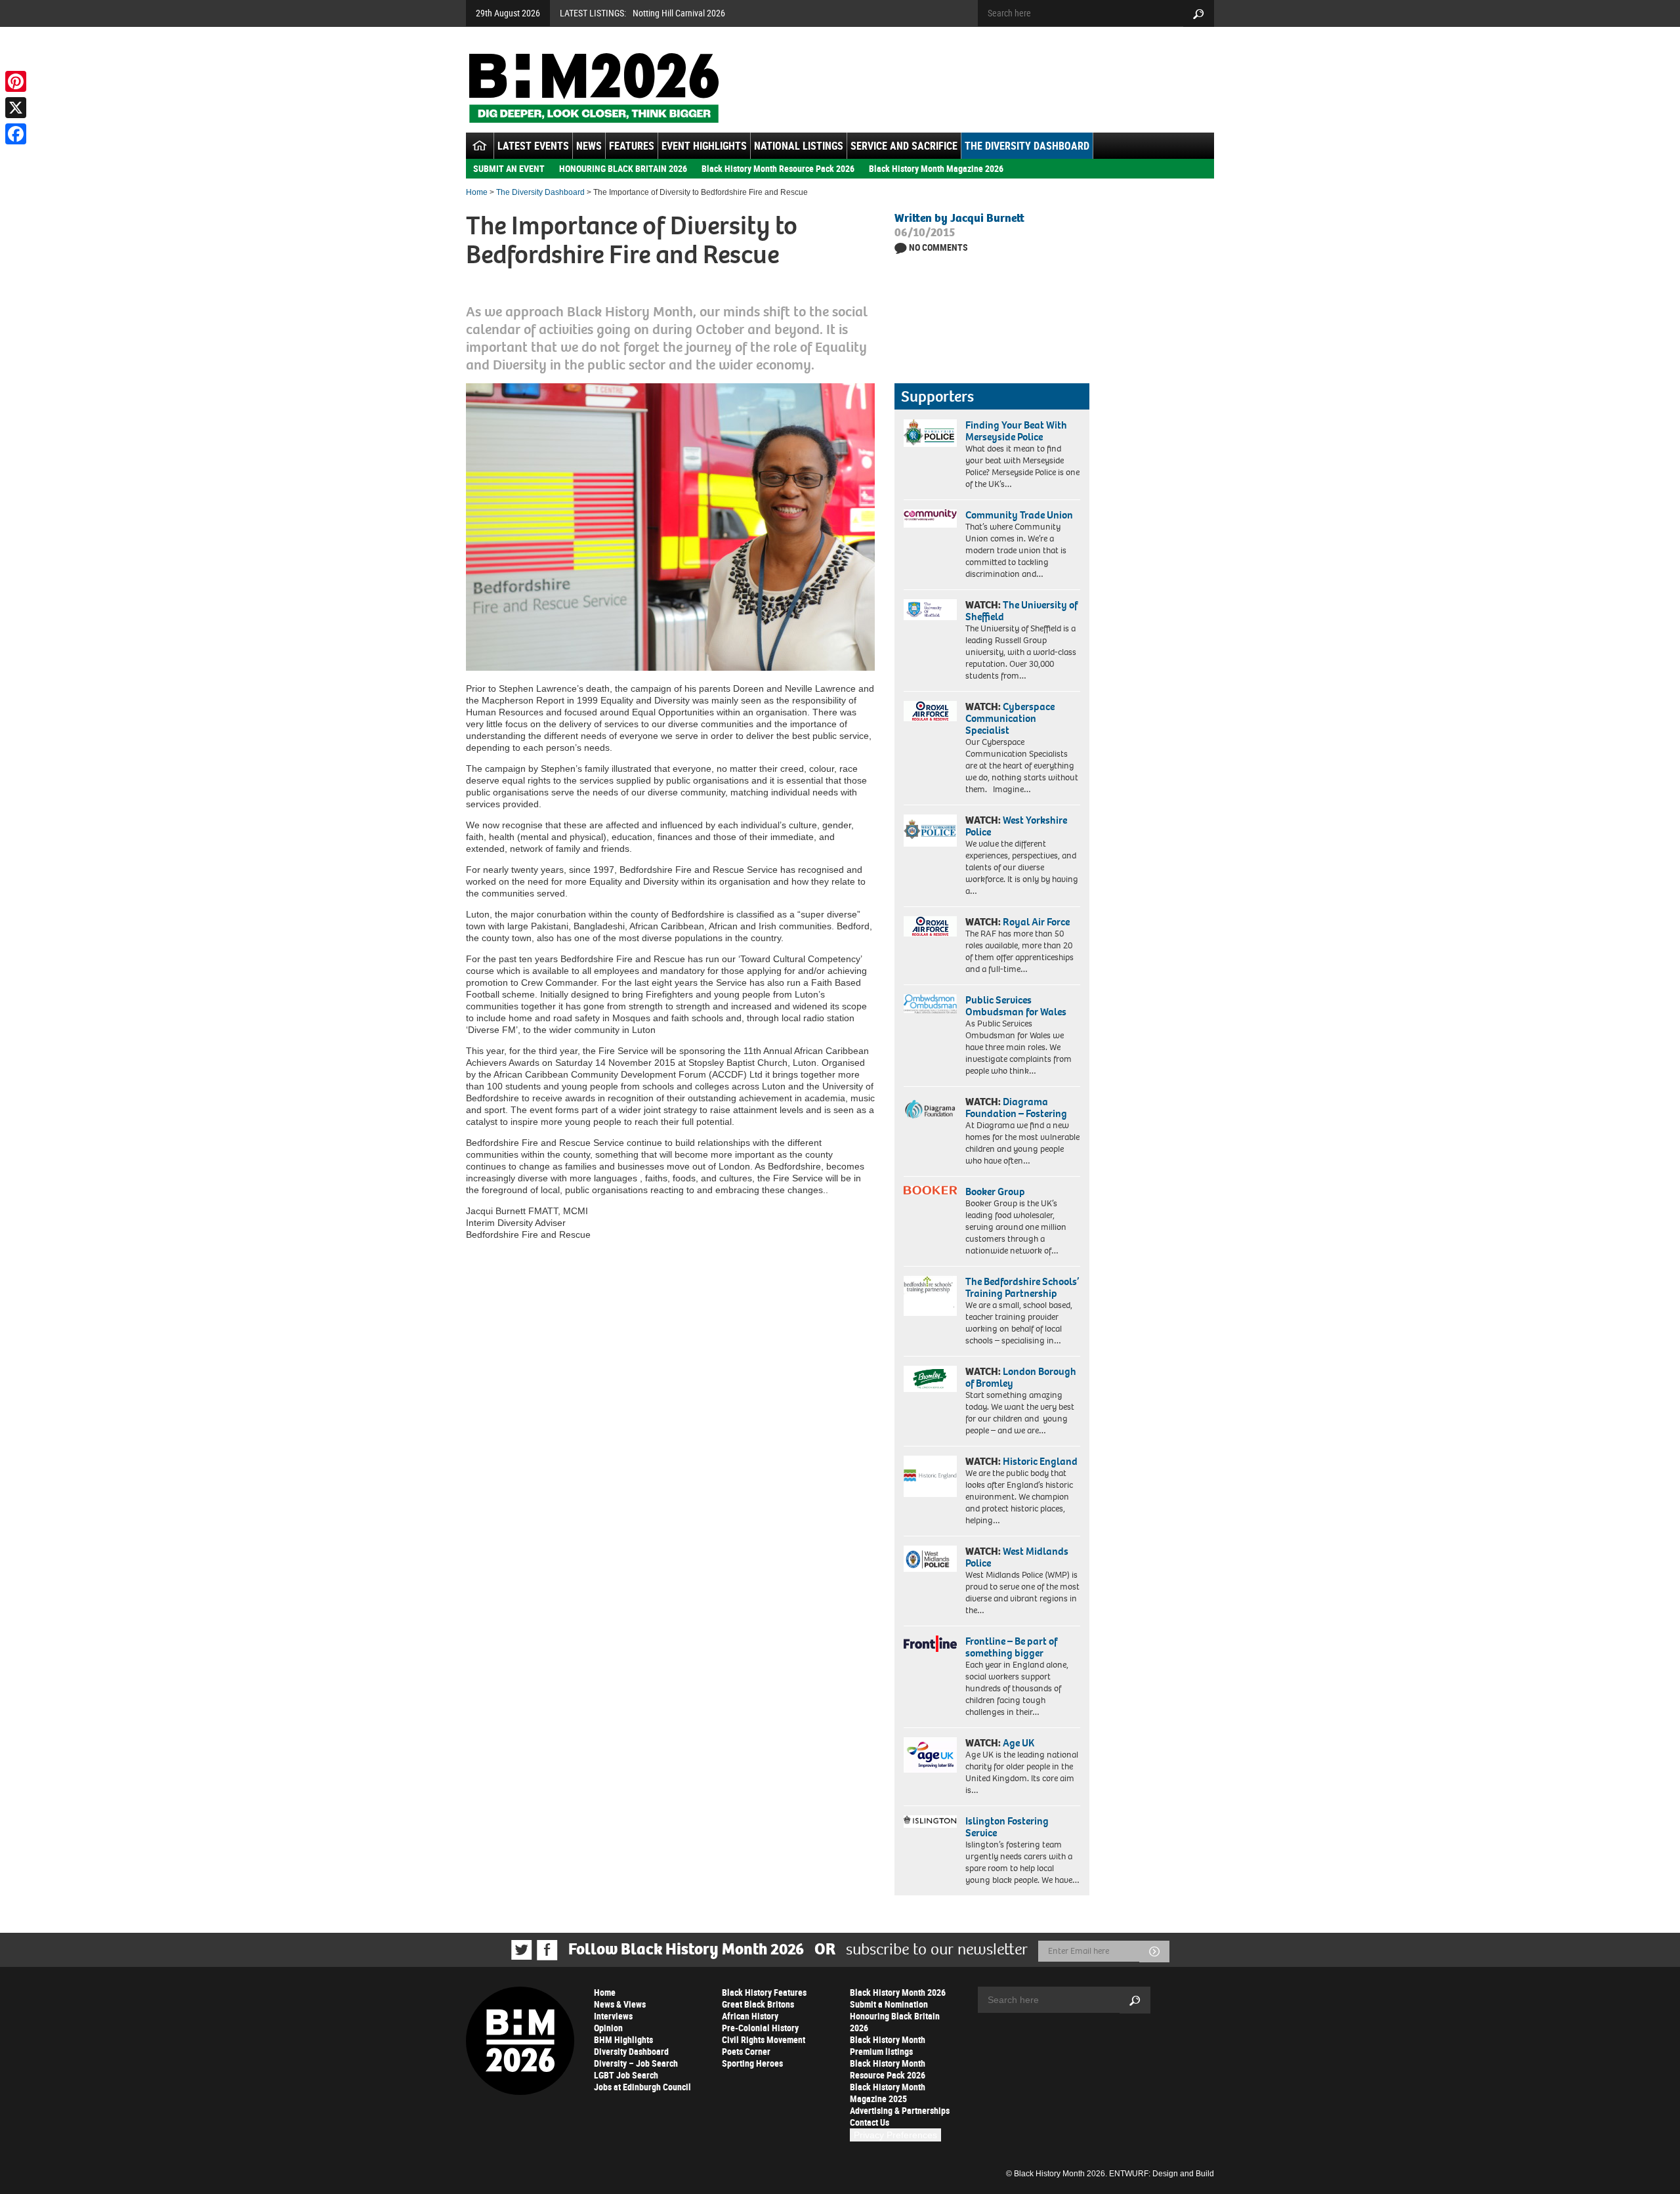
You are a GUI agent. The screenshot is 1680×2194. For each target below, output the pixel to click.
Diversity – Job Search (636, 2063)
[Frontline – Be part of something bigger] (930, 1644)
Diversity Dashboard (631, 2051)
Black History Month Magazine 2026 (936, 168)
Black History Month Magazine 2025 (888, 2093)
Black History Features (764, 1992)
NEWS (589, 146)
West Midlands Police (1017, 1557)
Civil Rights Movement (764, 2039)
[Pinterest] (16, 81)
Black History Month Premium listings (888, 2045)
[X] (16, 108)
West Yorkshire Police (1016, 826)
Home (477, 192)
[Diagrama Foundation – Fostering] (930, 1109)
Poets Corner (746, 2051)
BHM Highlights (623, 2039)
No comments (938, 247)
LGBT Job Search (626, 2075)
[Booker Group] (930, 1190)
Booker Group (996, 1192)
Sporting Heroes (752, 2063)
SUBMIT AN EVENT (509, 168)
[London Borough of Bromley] (930, 1379)
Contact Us (870, 2122)
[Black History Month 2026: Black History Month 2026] (594, 88)
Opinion (608, 2028)
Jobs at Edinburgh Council (642, 2087)
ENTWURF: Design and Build (1162, 2174)
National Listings (799, 146)
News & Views (620, 2004)
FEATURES (632, 146)
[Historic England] (930, 1476)
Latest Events (533, 146)
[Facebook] (16, 134)
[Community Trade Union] (930, 518)
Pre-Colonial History (760, 2028)
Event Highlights (704, 146)
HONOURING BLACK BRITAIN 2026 (623, 168)
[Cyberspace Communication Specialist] (930, 711)
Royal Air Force (1036, 922)
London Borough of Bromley (1021, 1377)
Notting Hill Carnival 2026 (679, 13)
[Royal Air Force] (930, 927)
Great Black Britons (758, 2004)
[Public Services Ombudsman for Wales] (930, 1004)
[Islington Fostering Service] (930, 1822)
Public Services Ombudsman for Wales (1016, 1006)
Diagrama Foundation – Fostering (1016, 1108)
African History (750, 2016)
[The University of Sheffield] (930, 610)
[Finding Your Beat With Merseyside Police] (930, 433)
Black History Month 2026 (898, 1992)
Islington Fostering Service (1007, 1827)
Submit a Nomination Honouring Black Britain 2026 (895, 2016)
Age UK (1018, 1743)
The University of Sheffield (1021, 611)
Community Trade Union (1019, 515)
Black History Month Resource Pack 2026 (778, 168)
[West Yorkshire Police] (930, 831)
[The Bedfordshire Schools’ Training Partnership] (930, 1296)
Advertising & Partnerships (900, 2110)
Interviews (613, 2016)
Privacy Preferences (895, 2135)
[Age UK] (930, 1755)
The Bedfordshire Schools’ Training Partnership (1022, 1287)
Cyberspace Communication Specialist (1010, 718)
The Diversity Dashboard (1027, 146)
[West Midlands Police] (930, 1559)
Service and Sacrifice (904, 146)
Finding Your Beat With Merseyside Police (1016, 431)
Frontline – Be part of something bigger (1011, 1647)
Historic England (1040, 1461)
